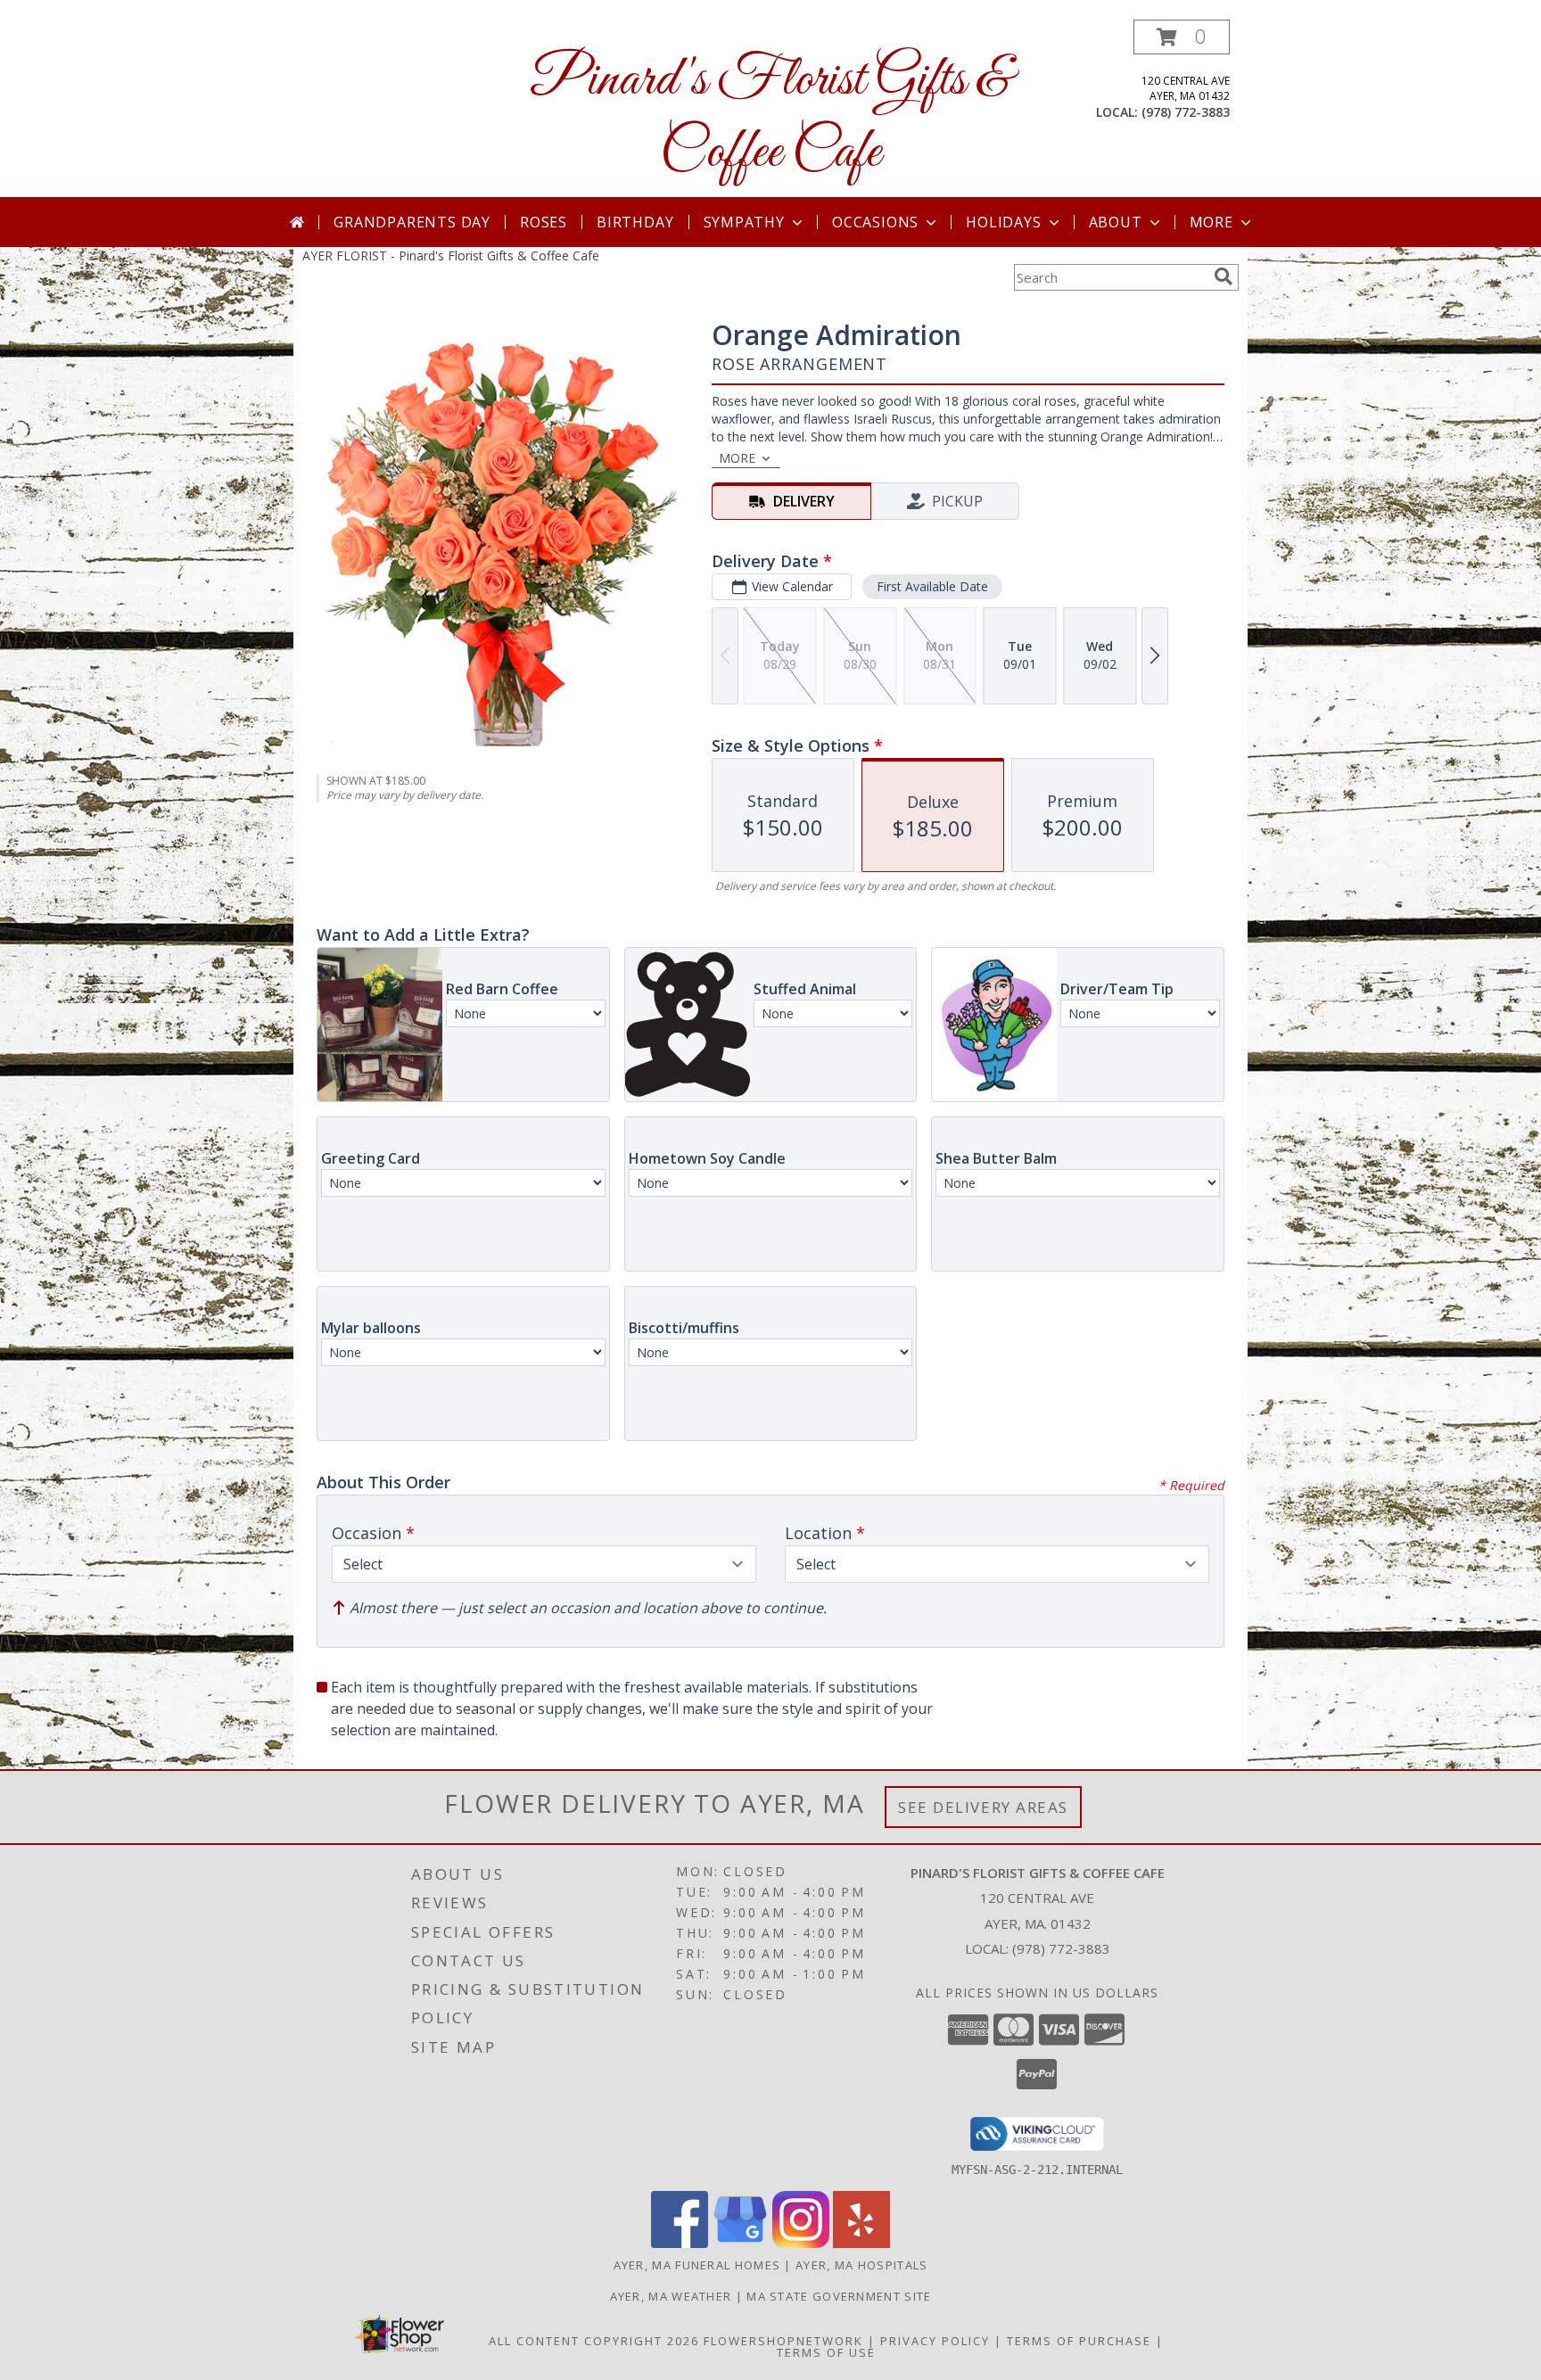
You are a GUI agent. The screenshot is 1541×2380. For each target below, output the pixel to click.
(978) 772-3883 (1186, 112)
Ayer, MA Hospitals (861, 2265)
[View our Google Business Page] (740, 2243)
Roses (544, 222)
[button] (1182, 37)
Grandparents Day (412, 222)
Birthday (635, 222)
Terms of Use (826, 2352)
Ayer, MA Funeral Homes (697, 2265)
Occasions (875, 222)
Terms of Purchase (1079, 2341)
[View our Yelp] (861, 2243)
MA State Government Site (839, 2296)
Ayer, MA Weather (671, 2296)
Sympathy (744, 222)
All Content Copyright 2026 (594, 2341)
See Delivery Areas (983, 1807)
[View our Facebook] (680, 2243)
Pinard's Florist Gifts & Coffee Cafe (770, 117)
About (1116, 222)
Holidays (1003, 222)
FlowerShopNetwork (783, 2341)
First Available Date (932, 586)
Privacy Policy (935, 2341)
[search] (1224, 276)
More (1211, 222)
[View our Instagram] (801, 2243)
